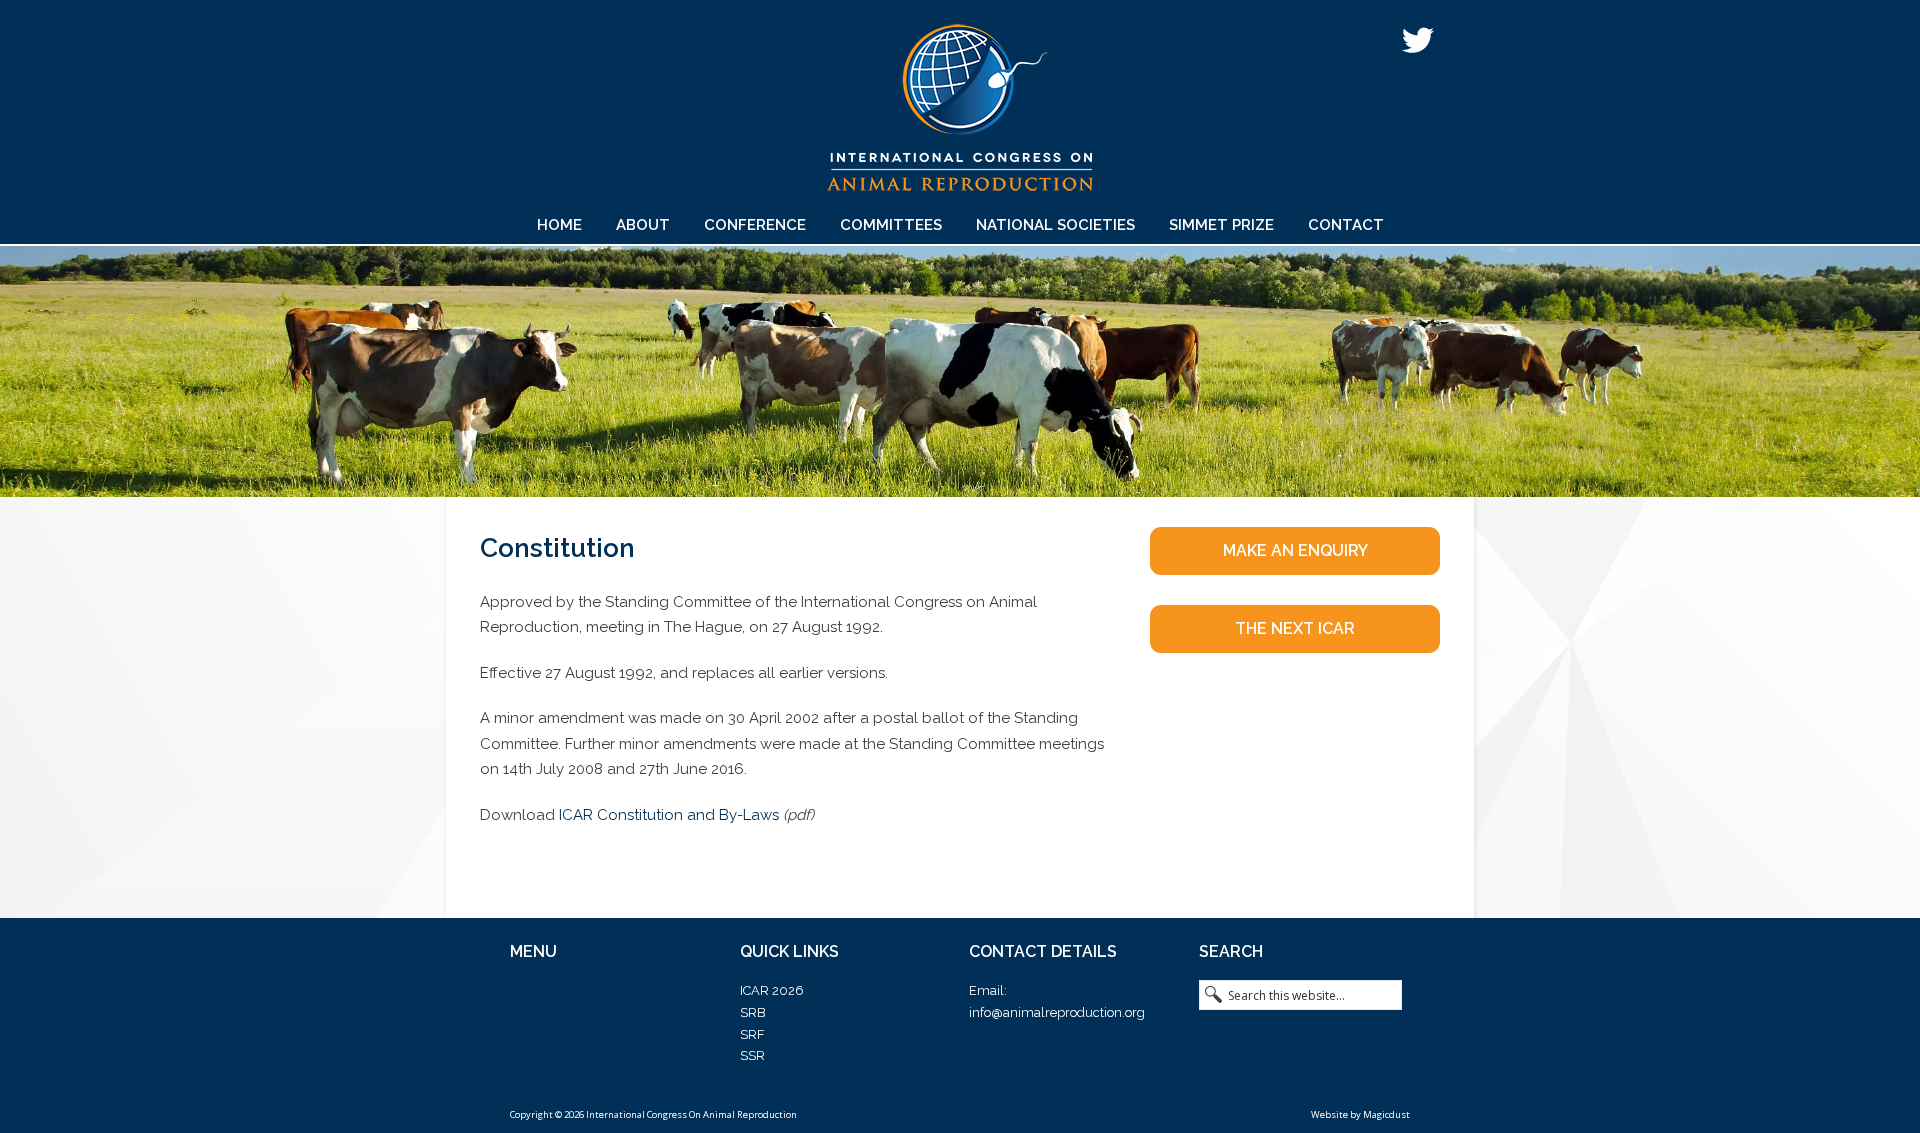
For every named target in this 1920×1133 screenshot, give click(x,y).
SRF (752, 1034)
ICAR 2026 (772, 990)
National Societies (1055, 225)
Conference (755, 225)
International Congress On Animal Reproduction (960, 114)
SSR (752, 1055)
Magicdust (1386, 1114)
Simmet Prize (1221, 225)
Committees (891, 225)
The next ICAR (1295, 628)
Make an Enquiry (1295, 550)
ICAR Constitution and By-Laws (669, 815)
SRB (752, 1012)
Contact (1346, 225)
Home (559, 225)
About (643, 225)
